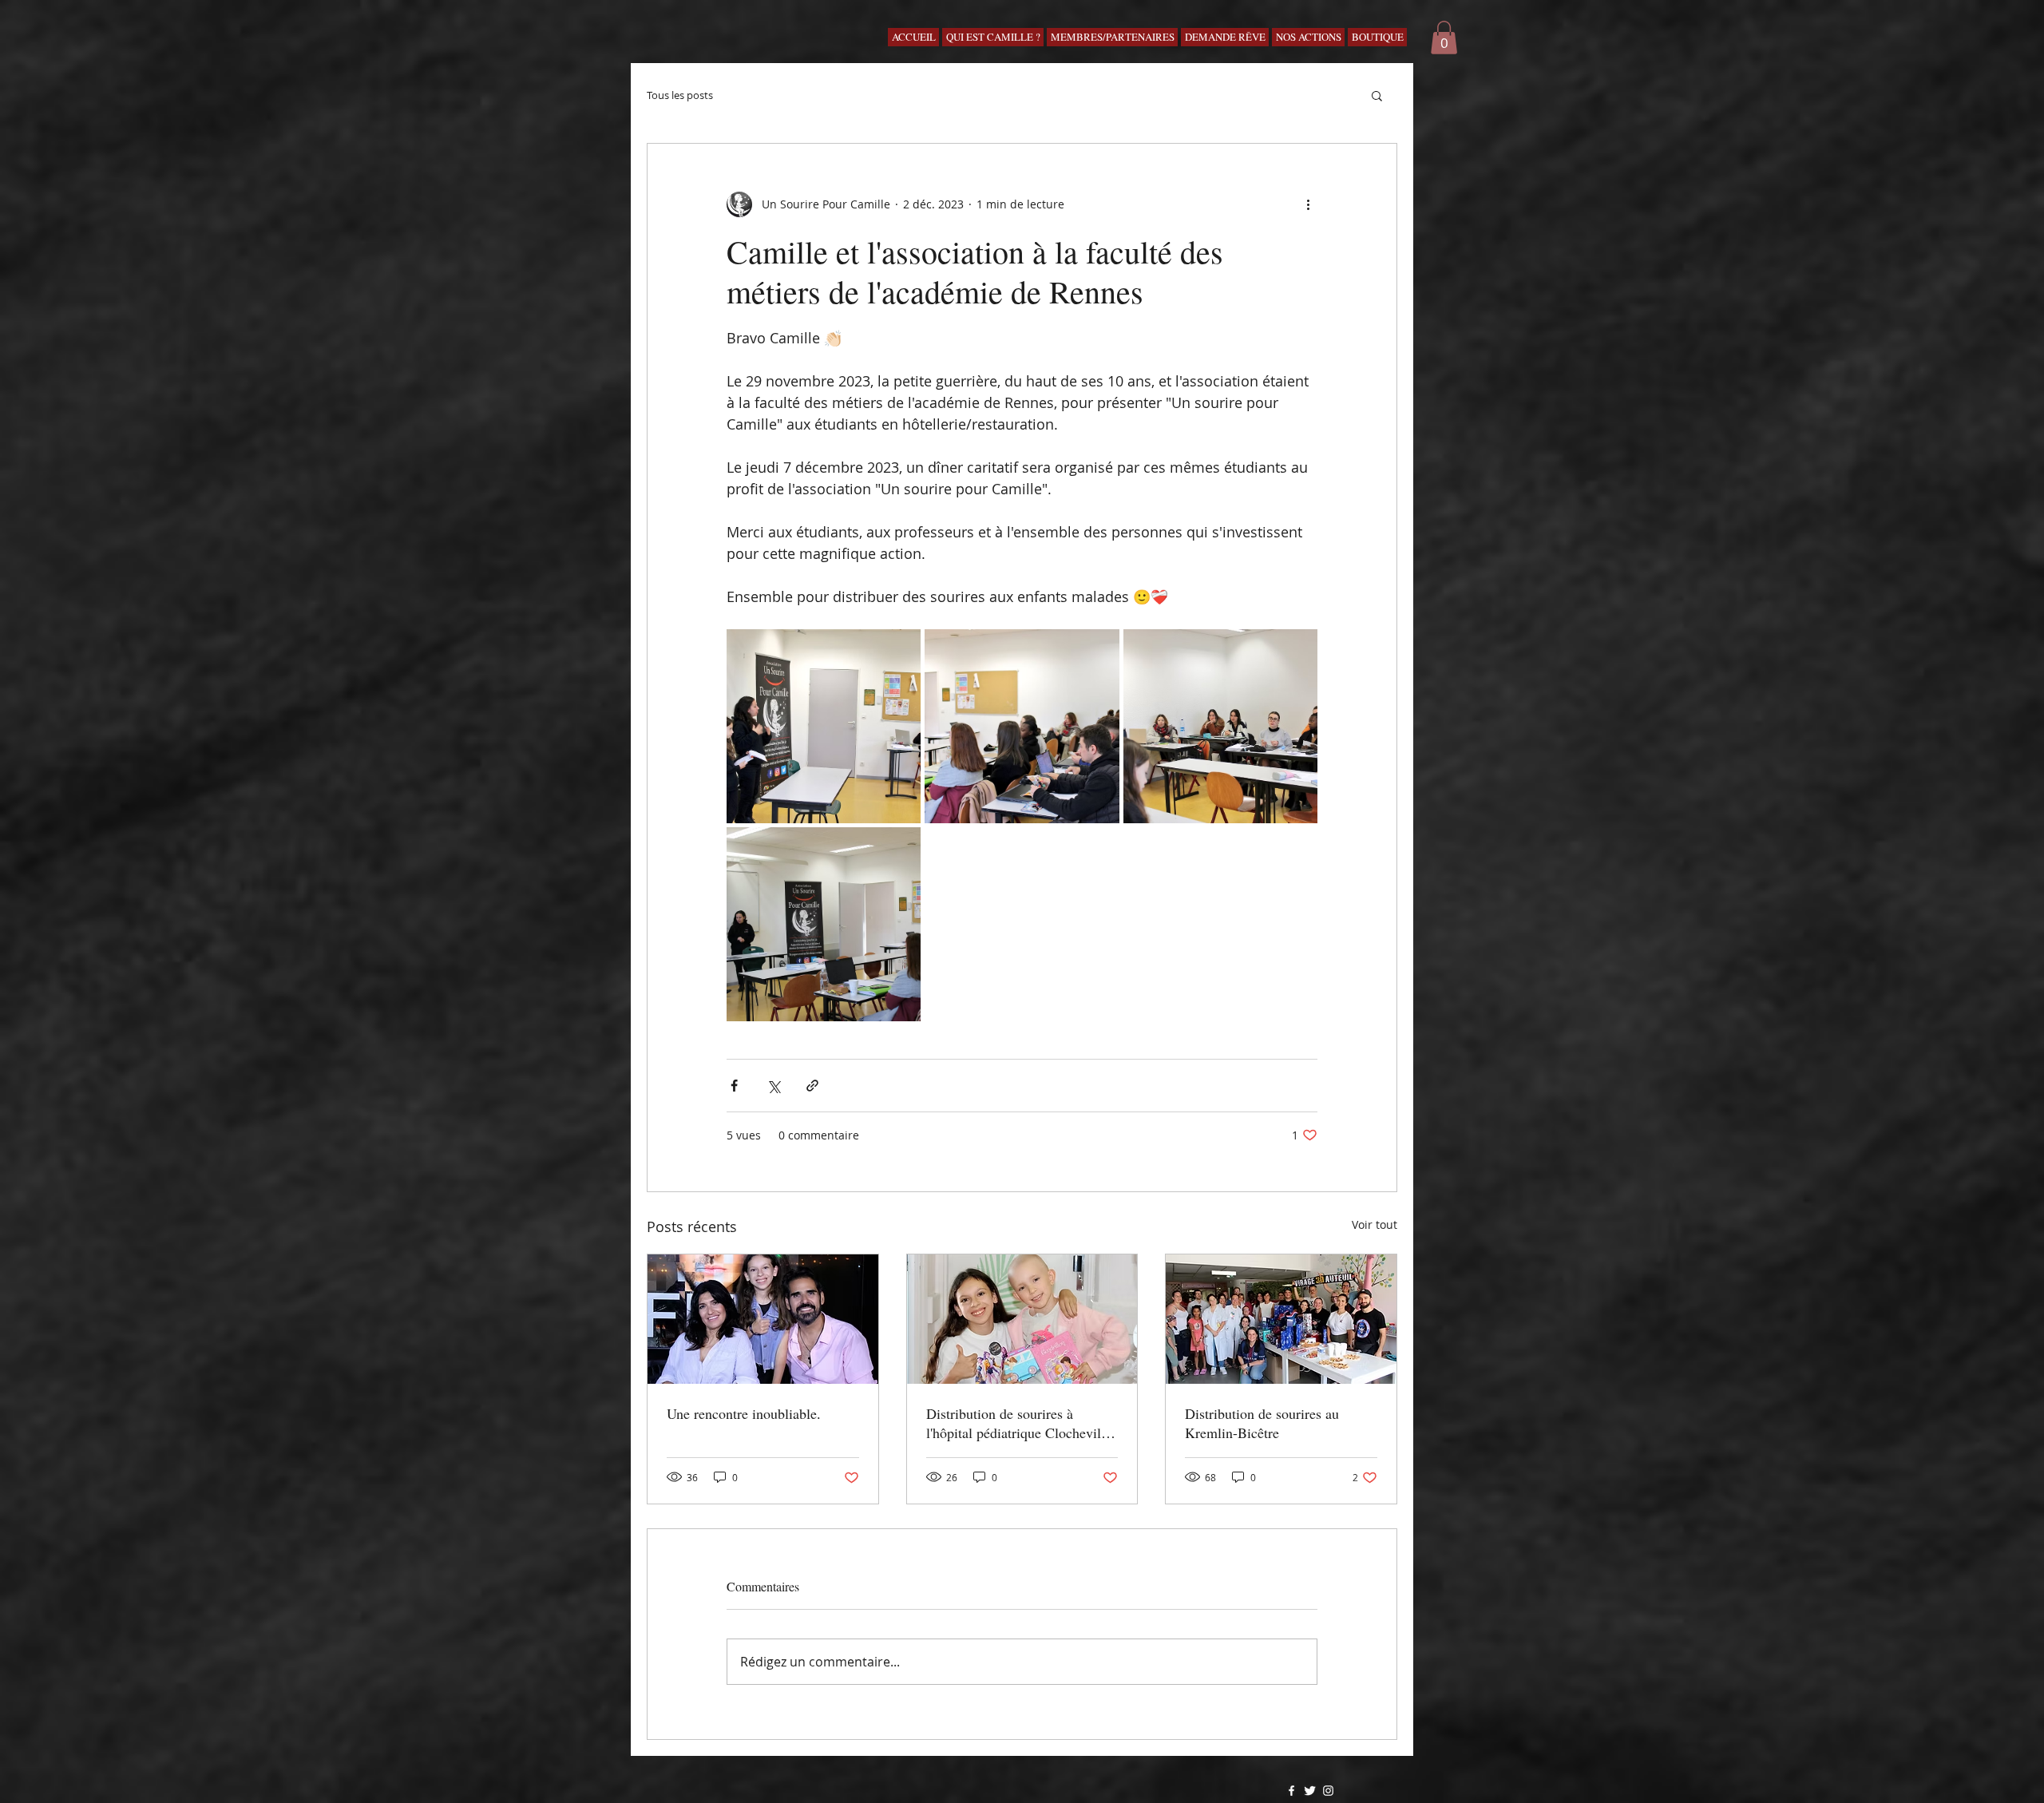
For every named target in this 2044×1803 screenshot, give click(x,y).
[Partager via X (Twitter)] (773, 1086)
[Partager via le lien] (812, 1086)
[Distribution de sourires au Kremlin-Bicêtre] (1281, 1319)
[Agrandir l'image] (824, 726)
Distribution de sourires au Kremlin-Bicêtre (1262, 1423)
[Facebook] (1291, 1791)
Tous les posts (680, 95)
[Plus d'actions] (1308, 204)
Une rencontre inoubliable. (744, 1413)
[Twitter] (1310, 1791)
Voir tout (1375, 1224)
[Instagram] (1328, 1791)
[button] (1444, 38)
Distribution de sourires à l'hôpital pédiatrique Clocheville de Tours (1019, 1423)
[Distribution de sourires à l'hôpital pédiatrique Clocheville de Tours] (1022, 1319)
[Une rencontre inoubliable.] (763, 1319)
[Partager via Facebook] (734, 1086)
